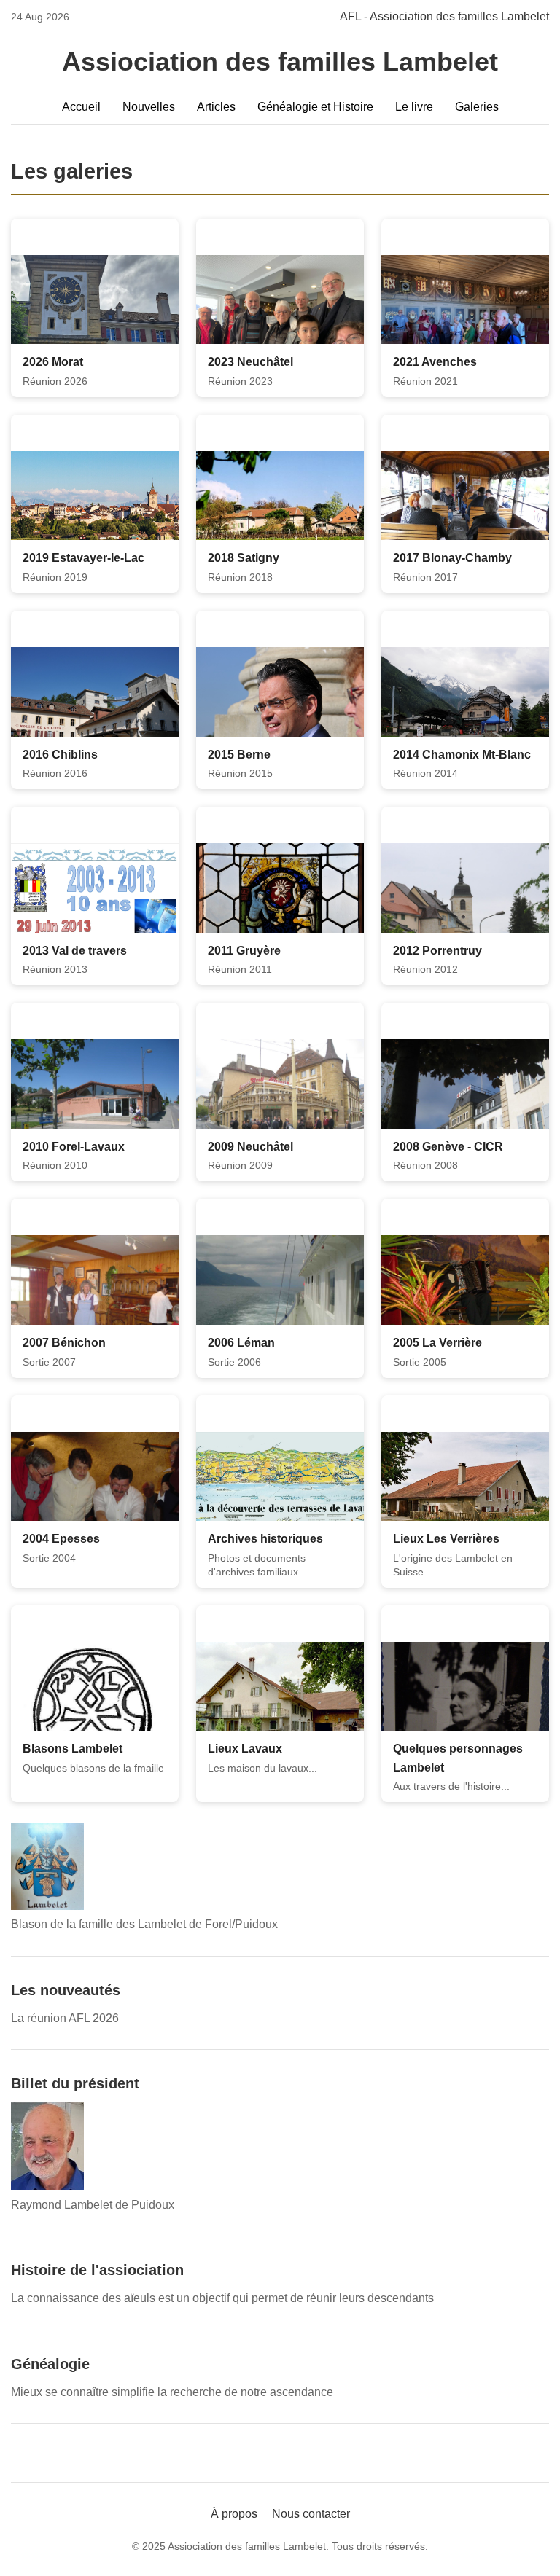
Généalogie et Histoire (315, 107)
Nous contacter (311, 2519)
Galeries (477, 107)
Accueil (81, 107)
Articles (216, 107)
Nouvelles (149, 107)
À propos (234, 2519)
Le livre (414, 107)
